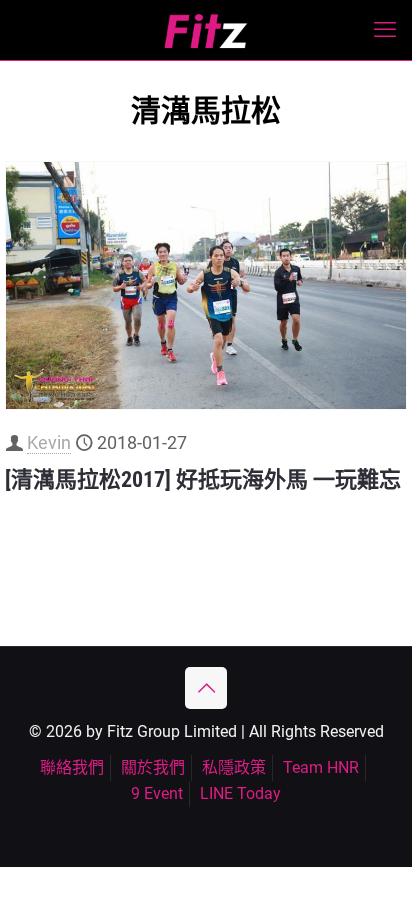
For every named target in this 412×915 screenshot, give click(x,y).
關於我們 (153, 767)
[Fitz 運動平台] (206, 30)
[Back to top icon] (206, 688)
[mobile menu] (385, 30)
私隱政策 (234, 767)
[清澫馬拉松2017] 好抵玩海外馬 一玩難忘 (203, 479)
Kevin (49, 442)
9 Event (157, 793)
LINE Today (240, 793)
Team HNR (321, 767)
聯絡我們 (72, 767)
